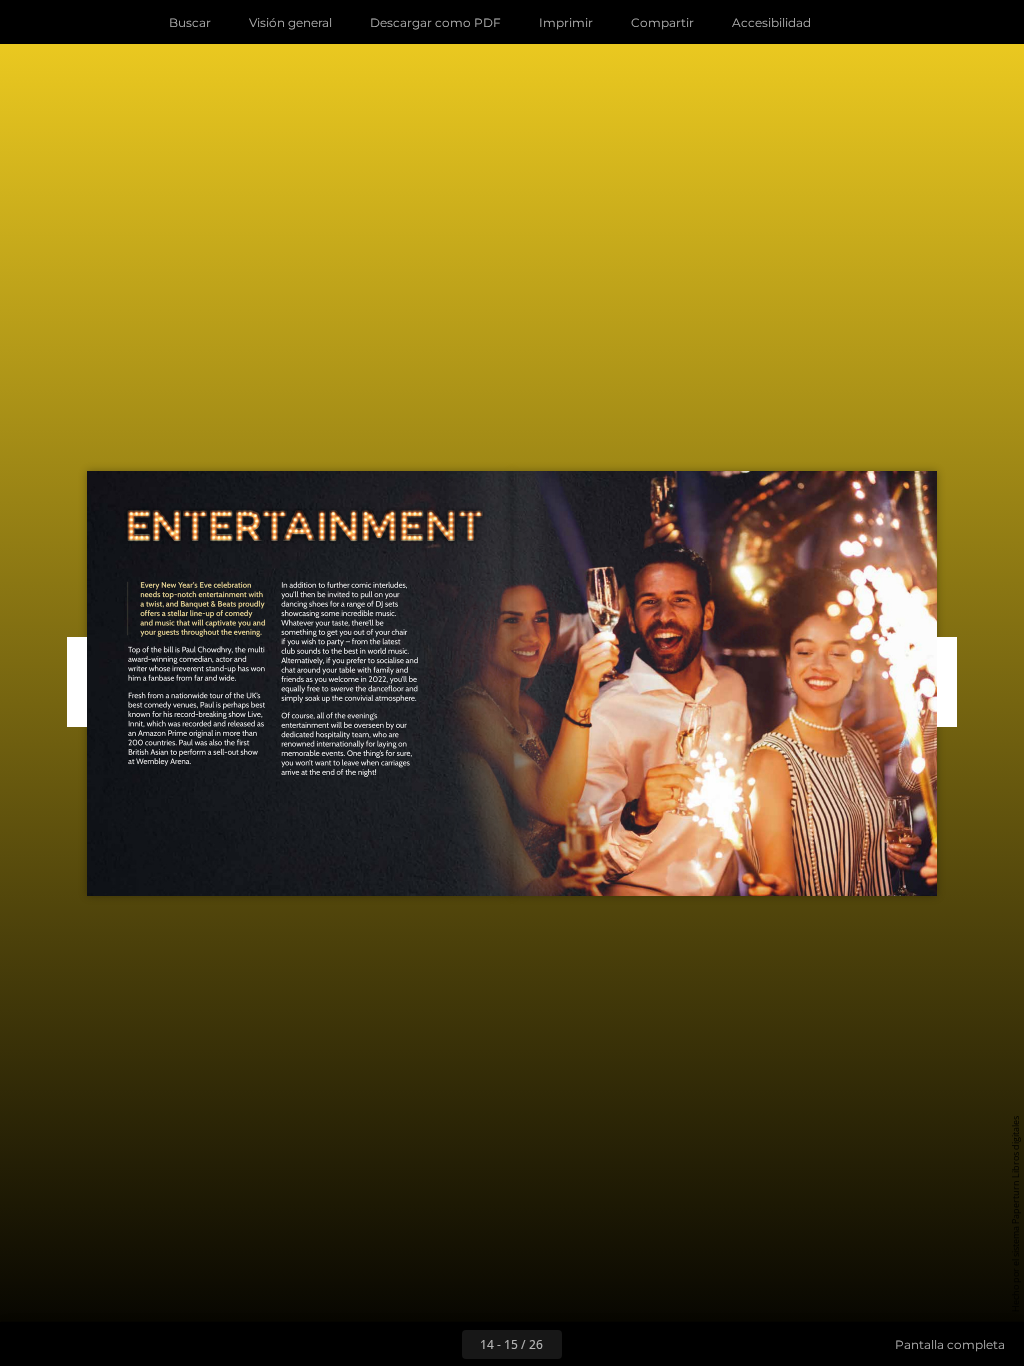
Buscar (190, 22)
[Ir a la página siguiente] (584, 1344)
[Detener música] (852, 22)
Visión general (290, 22)
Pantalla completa (950, 1344)
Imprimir (566, 22)
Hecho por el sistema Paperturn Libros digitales (1015, 1214)
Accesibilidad (771, 22)
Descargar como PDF (435, 22)
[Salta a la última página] (628, 1344)
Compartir (662, 22)
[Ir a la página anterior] (440, 1344)
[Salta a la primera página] (396, 1344)
